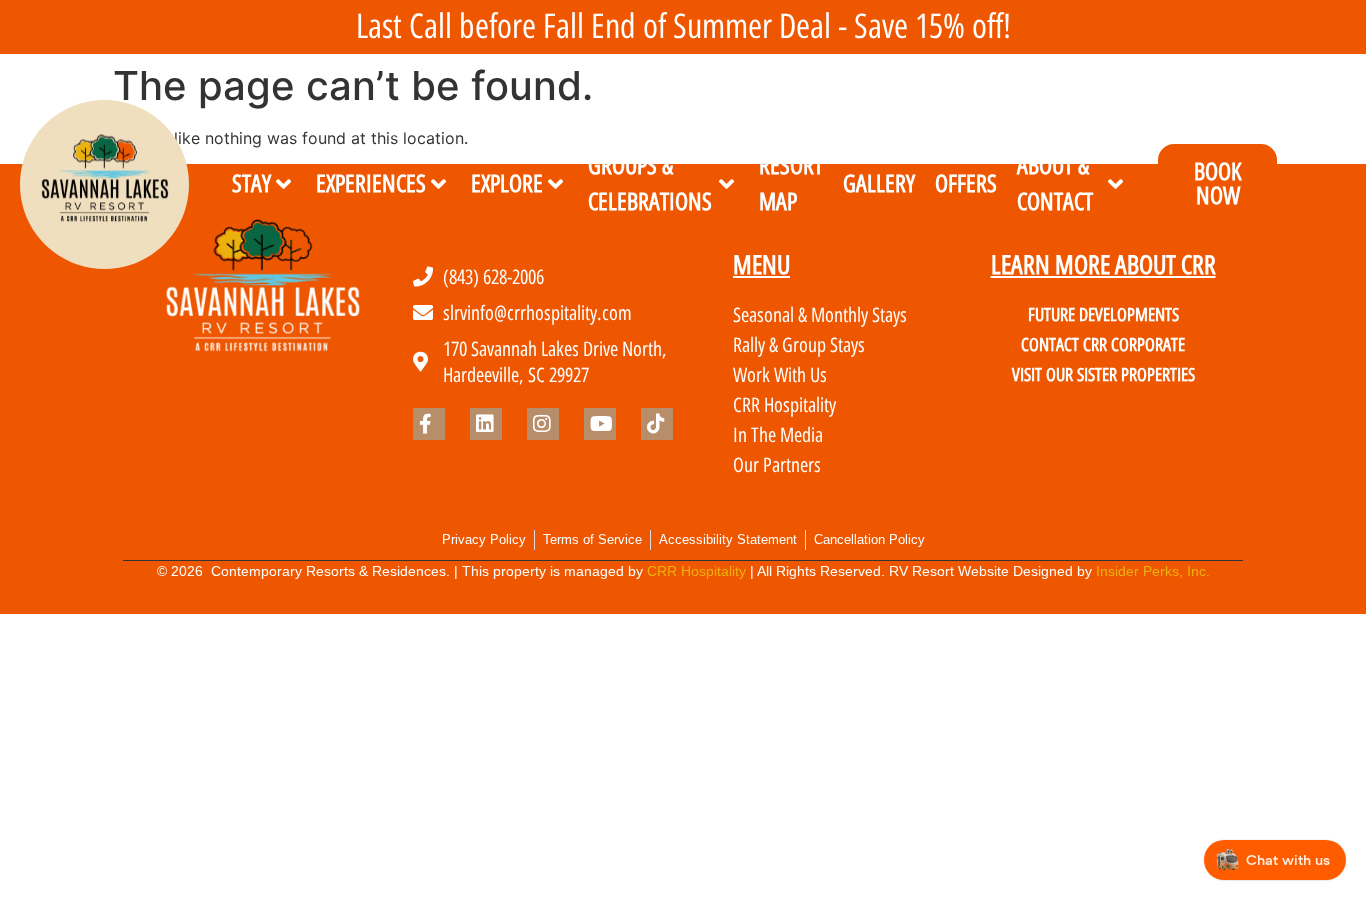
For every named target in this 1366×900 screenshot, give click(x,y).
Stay (251, 183)
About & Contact (1055, 184)
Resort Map (791, 184)
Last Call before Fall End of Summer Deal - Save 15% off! (683, 26)
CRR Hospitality (696, 571)
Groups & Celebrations (650, 184)
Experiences (371, 183)
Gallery (879, 183)
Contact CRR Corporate (1103, 345)
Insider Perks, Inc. (1153, 571)
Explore (507, 183)
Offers (966, 183)
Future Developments (1103, 315)
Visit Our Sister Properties (1103, 375)
